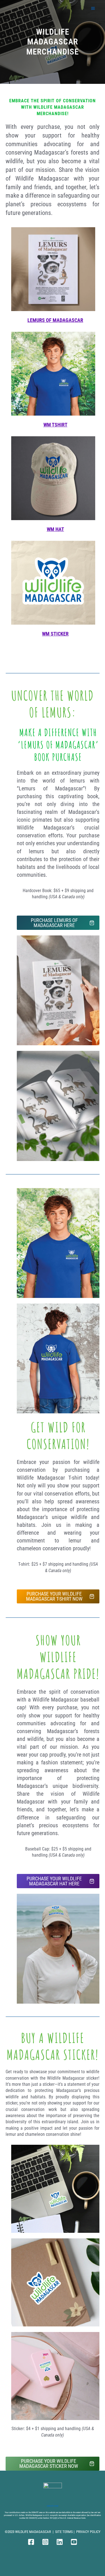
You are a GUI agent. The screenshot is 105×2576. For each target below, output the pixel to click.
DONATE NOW (53, 2506)
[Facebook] (31, 2542)
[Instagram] (45, 2542)
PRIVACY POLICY (88, 2532)
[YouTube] (74, 2542)
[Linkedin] (60, 2542)
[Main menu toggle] (93, 8)
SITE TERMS (64, 2532)
